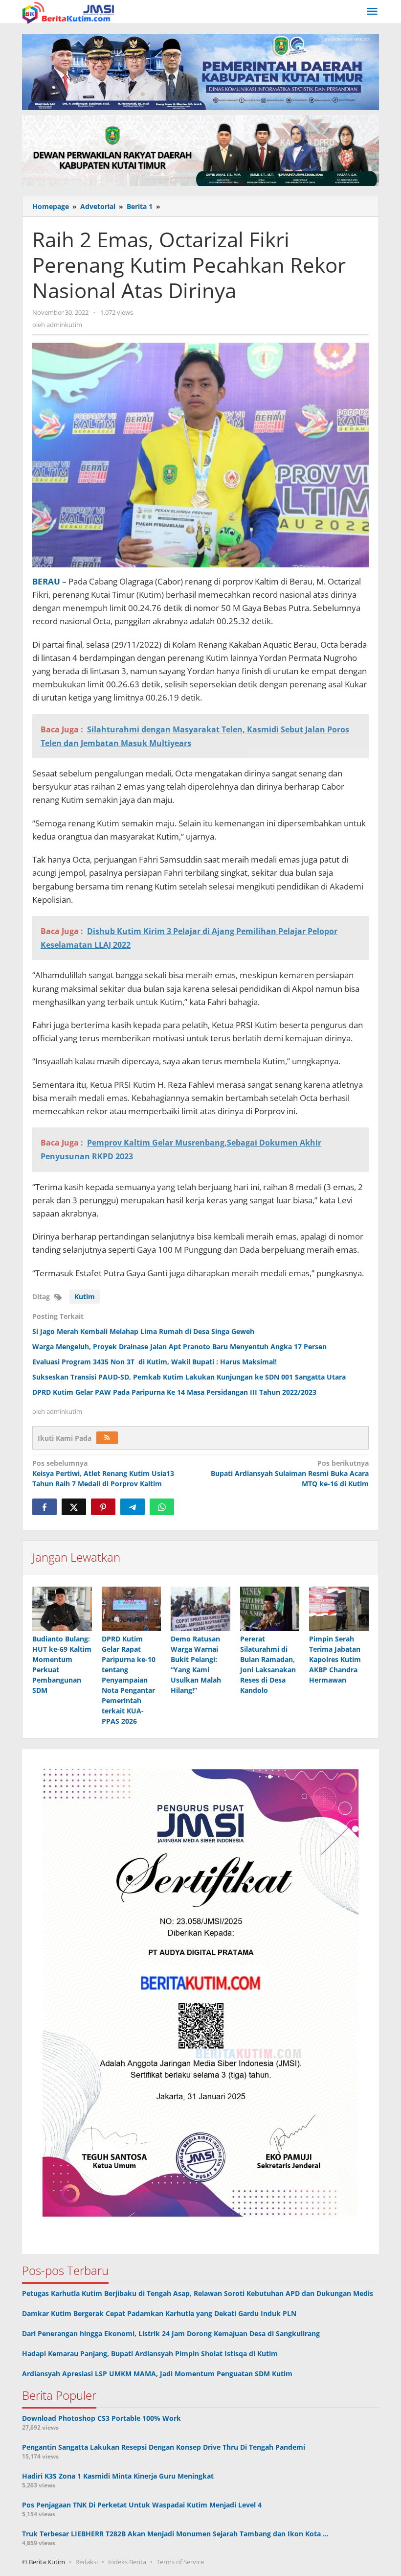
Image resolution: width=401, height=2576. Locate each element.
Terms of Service (180, 2562)
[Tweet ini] (74, 1507)
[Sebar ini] (45, 1507)
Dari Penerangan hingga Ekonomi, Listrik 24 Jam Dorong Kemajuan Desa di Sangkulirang (171, 2333)
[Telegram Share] (133, 1507)
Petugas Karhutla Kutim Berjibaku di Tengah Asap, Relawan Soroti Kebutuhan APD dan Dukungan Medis (198, 2293)
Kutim (85, 1297)
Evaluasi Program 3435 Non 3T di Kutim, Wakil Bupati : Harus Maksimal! (155, 1362)
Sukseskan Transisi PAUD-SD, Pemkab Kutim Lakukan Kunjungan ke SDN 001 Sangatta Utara (189, 1377)
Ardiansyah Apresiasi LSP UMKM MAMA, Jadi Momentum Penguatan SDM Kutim (157, 2374)
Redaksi (87, 2562)
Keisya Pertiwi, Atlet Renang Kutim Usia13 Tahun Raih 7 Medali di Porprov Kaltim (103, 1473)
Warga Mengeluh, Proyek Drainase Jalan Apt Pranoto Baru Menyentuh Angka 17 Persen (179, 1347)
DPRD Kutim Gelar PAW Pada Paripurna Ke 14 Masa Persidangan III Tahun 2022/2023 (174, 1392)
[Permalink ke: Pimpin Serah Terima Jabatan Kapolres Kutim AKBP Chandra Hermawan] (339, 1609)
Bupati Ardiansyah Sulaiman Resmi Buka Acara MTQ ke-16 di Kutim (290, 1473)
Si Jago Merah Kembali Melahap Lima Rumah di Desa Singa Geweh (143, 1331)
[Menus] (372, 12)
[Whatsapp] (162, 1507)
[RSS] (107, 1438)
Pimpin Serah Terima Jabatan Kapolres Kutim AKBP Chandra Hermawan (335, 1659)
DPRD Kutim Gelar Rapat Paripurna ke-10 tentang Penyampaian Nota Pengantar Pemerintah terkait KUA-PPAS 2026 (129, 1680)
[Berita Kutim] (69, 12)
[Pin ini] (103, 1507)
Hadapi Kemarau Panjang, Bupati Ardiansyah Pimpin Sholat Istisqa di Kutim (150, 2354)
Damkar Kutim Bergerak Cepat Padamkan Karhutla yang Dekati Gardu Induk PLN (159, 2313)
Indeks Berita (127, 2562)
